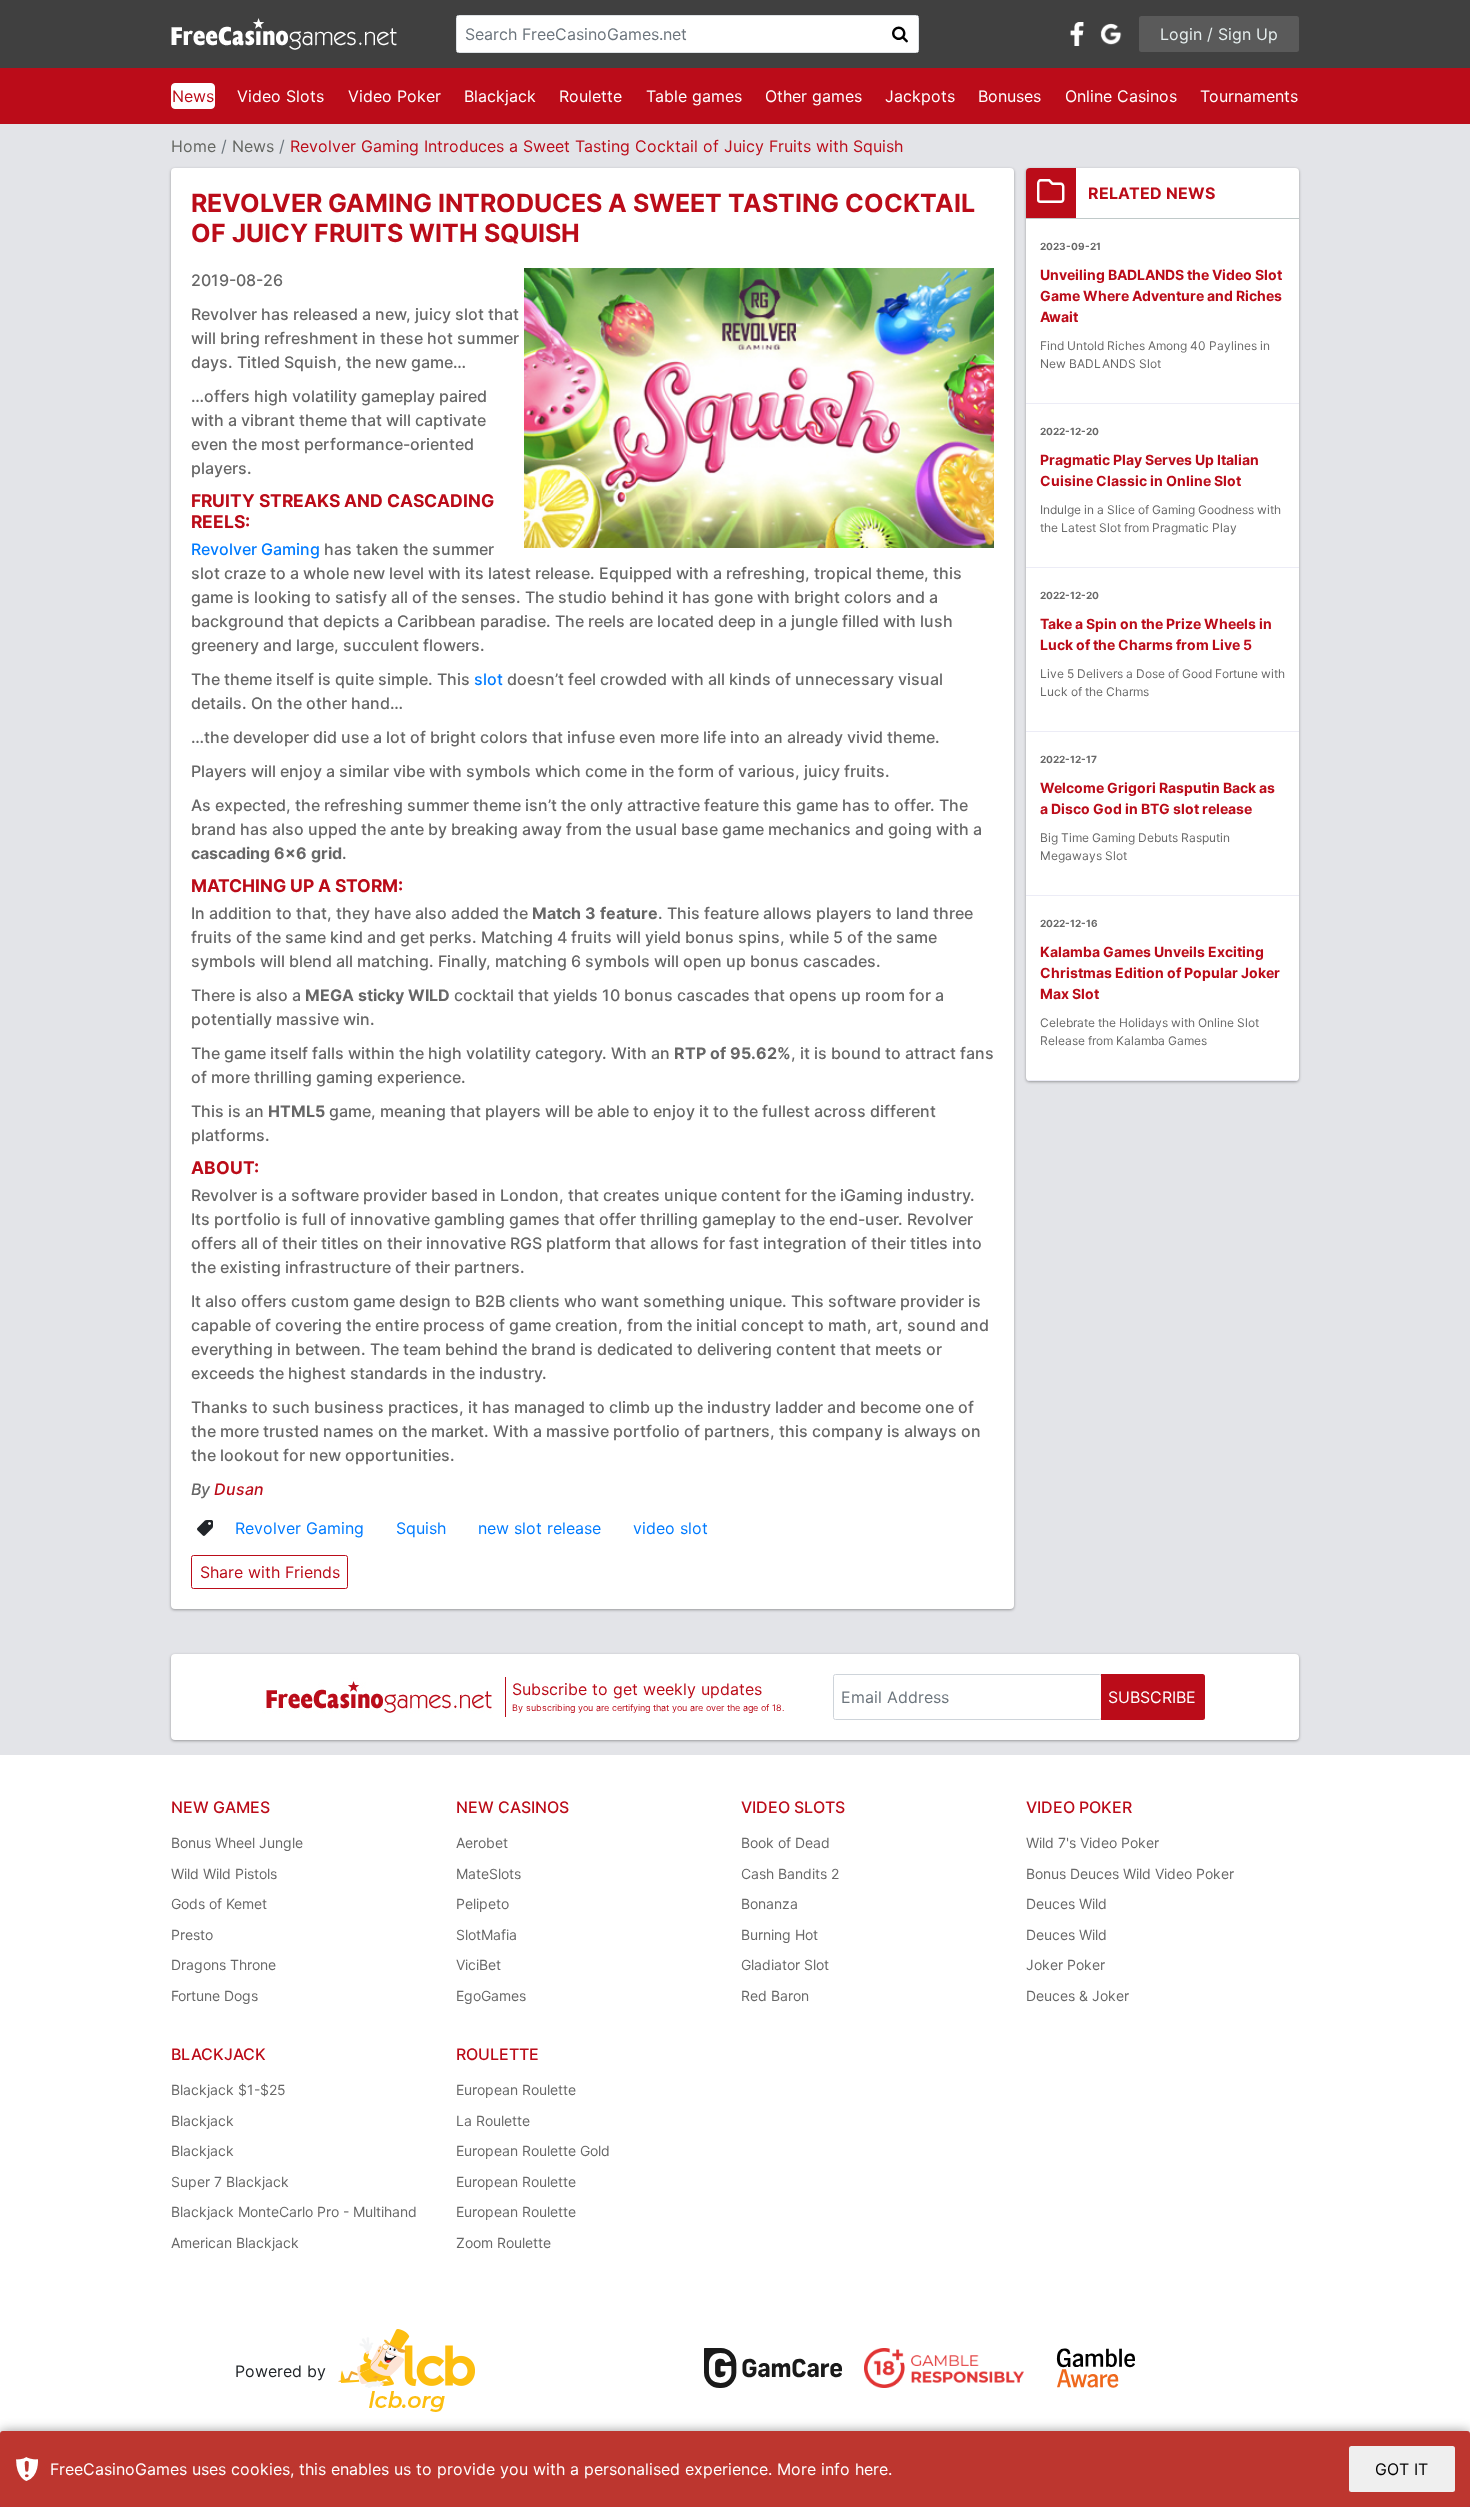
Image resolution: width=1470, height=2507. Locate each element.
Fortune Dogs (214, 1995)
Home (193, 146)
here (871, 2469)
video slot (670, 1528)
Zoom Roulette (503, 2242)
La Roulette (493, 2120)
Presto (192, 1934)
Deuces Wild (1066, 1903)
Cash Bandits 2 (790, 1873)
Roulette (590, 96)
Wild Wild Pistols (224, 1873)
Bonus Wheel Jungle (237, 1842)
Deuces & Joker (1077, 1995)
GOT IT (1401, 2469)
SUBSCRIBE (1152, 1697)
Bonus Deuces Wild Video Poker (1130, 1873)
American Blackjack (235, 2242)
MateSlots (488, 1873)
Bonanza (769, 1903)
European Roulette (516, 2089)
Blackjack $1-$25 (228, 2089)
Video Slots (280, 96)
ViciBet (478, 1964)
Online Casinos (1121, 96)
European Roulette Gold (533, 2150)
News (193, 96)
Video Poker (394, 96)
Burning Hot (779, 1934)
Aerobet (482, 1842)
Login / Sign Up (1219, 34)
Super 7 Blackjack (230, 2181)
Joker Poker (1065, 1964)
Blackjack (500, 96)
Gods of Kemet (219, 1903)
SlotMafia (486, 1934)
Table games (694, 96)
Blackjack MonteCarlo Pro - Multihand (294, 2211)
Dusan (239, 1489)
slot (488, 679)
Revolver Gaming (255, 549)
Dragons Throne (223, 1964)
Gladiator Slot (785, 1964)
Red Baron (775, 1995)
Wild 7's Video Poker (1092, 1842)
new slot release (539, 1528)
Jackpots (920, 96)
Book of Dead (785, 1842)
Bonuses (1009, 96)
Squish (421, 1528)
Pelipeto (482, 1903)
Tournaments (1249, 96)
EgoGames (491, 1995)
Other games (813, 96)
